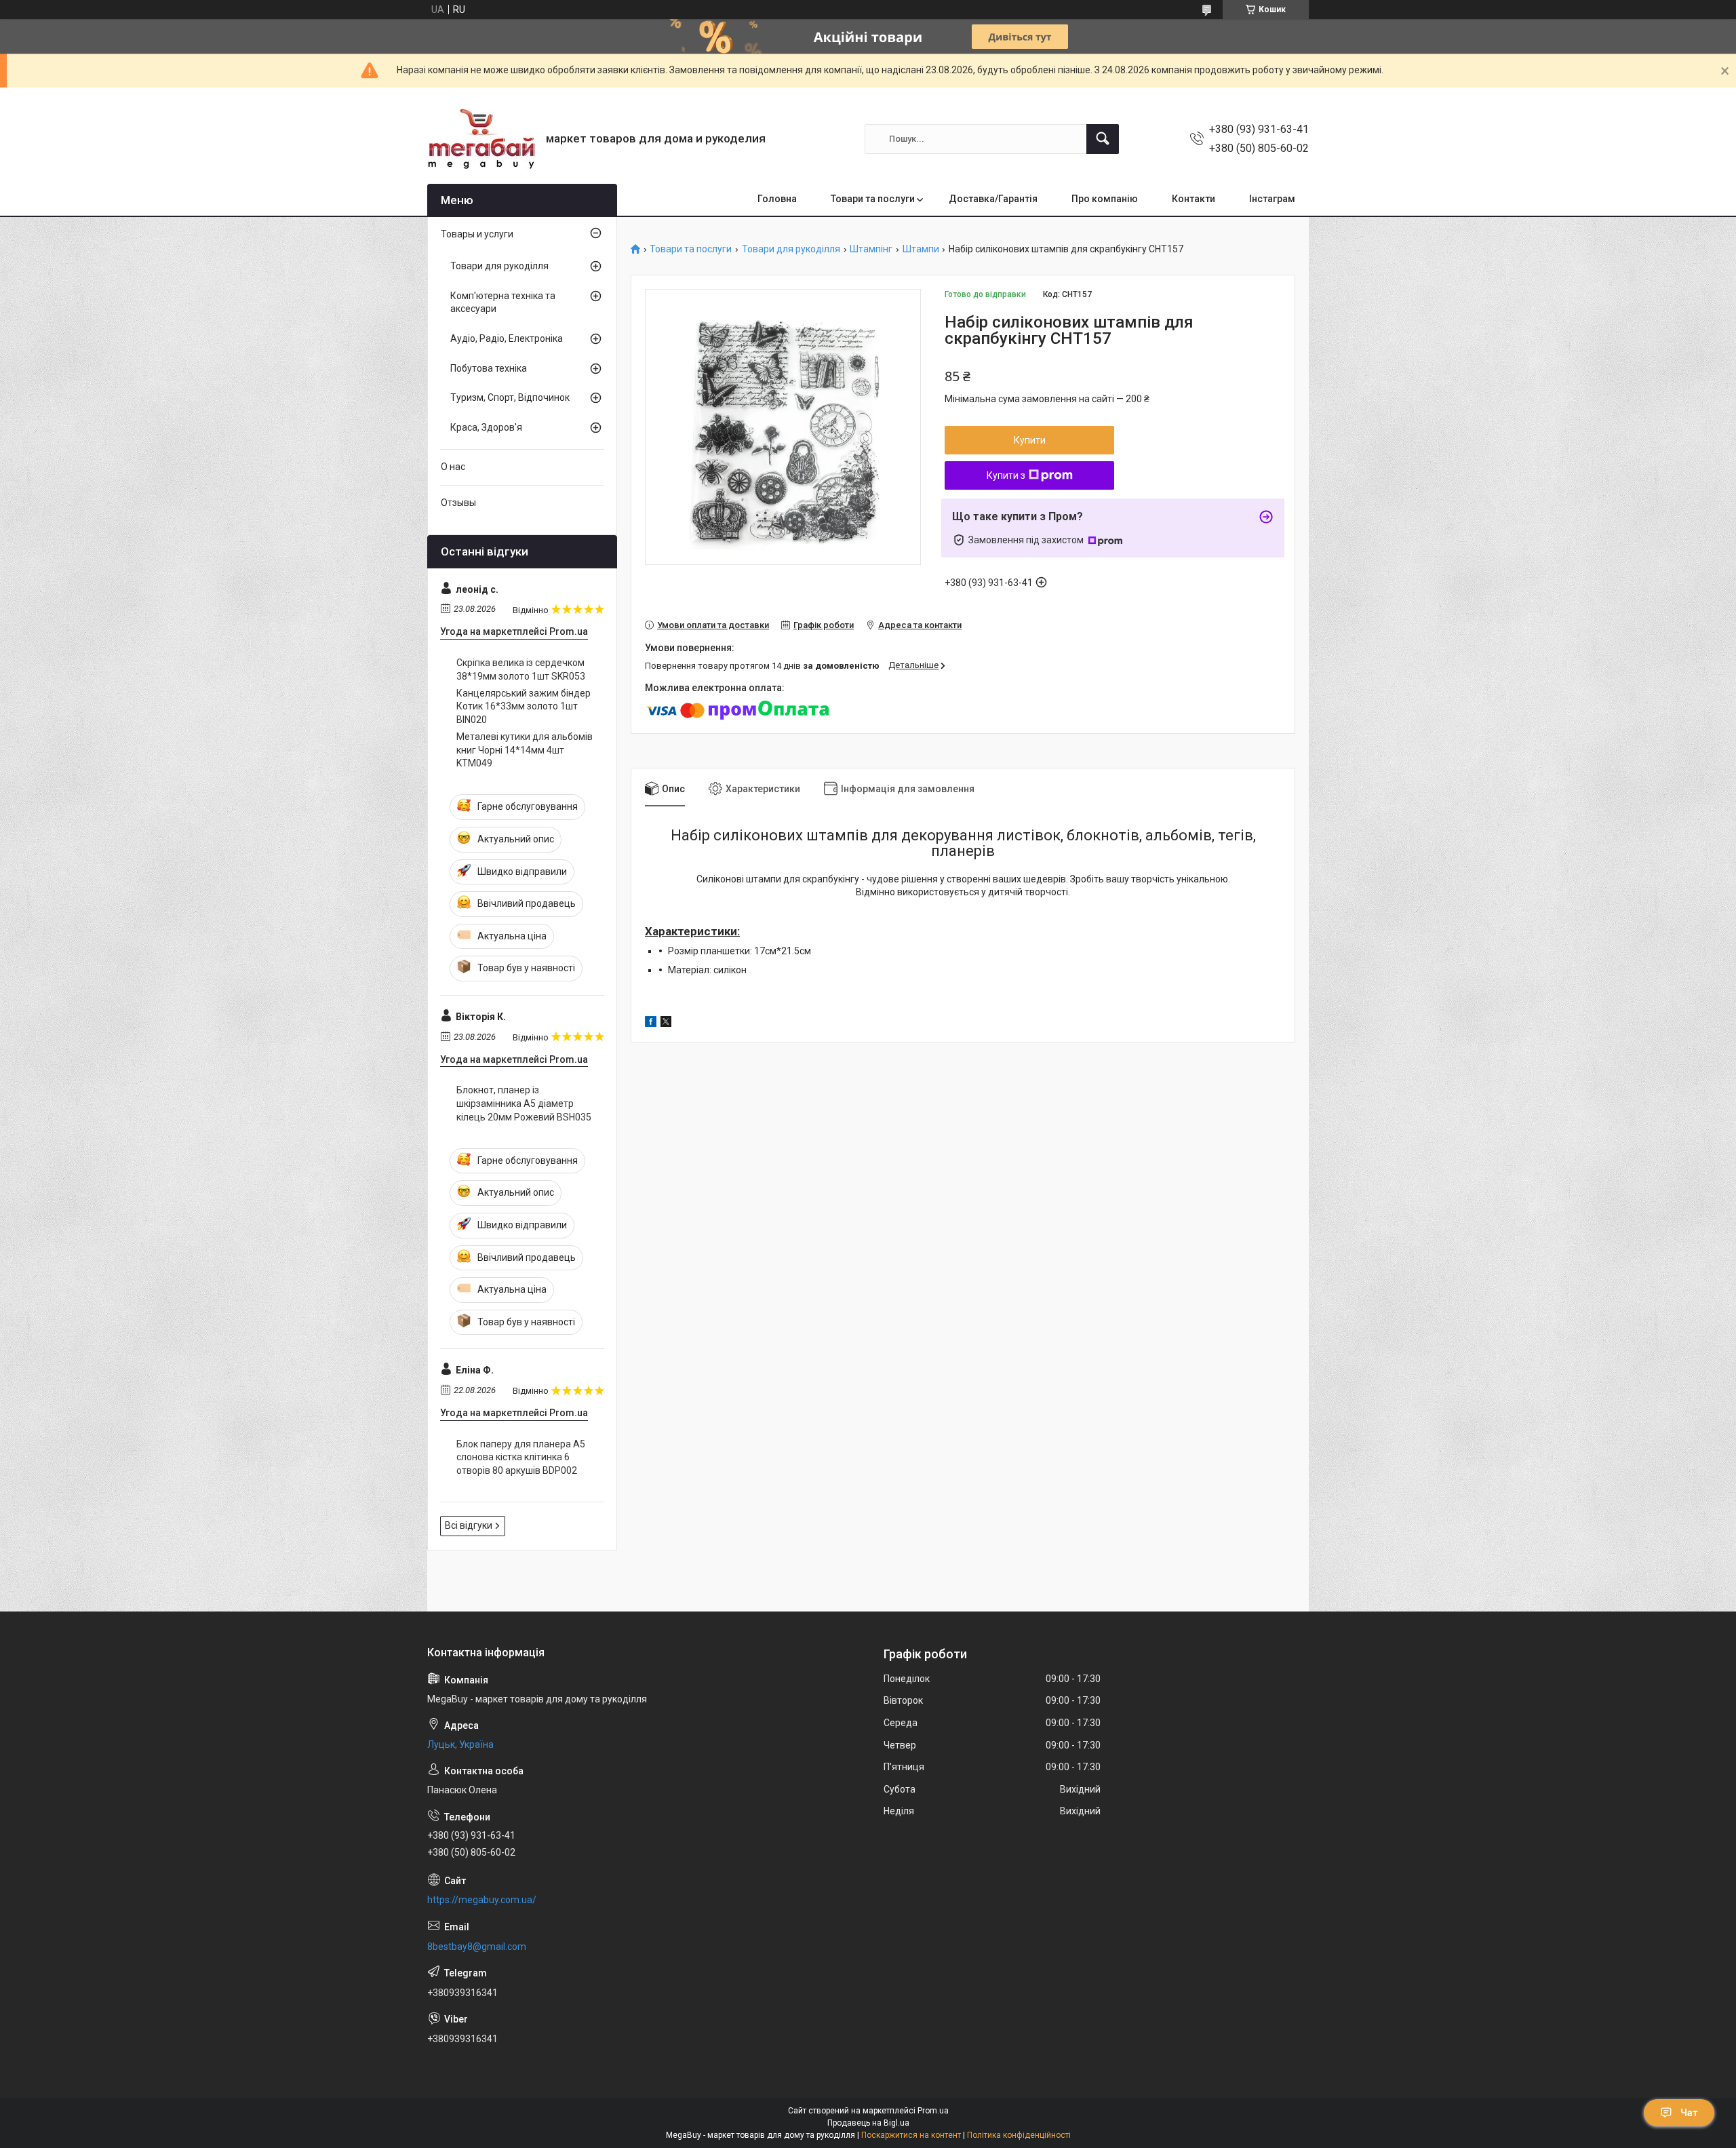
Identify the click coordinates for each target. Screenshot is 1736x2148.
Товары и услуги (477, 234)
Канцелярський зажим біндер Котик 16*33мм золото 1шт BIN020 (524, 706)
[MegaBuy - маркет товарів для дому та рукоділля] (481, 139)
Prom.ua (933, 2111)
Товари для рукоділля (791, 249)
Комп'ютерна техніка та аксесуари (503, 302)
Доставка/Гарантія (993, 199)
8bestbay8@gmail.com (477, 1947)
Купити (1030, 440)
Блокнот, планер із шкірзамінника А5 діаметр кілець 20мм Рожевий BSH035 (524, 1103)
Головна (777, 199)
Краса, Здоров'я (486, 427)
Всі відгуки (469, 1525)
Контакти (1193, 199)
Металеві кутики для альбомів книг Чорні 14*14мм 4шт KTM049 (525, 750)
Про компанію (1105, 199)
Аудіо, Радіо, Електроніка (507, 338)
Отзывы (458, 503)
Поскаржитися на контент (911, 2135)
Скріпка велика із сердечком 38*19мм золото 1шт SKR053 (521, 669)
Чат (1689, 2113)
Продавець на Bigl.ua (868, 2123)
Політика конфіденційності (1019, 2135)
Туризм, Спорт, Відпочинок (510, 397)
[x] (666, 1023)
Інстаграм (1272, 199)
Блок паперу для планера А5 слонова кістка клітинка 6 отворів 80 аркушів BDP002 (521, 1457)
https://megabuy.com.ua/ (482, 1900)
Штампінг (871, 249)
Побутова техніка (489, 368)
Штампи (921, 249)
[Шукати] (1103, 139)
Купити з (1006, 475)
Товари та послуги (873, 199)
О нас (453, 467)
